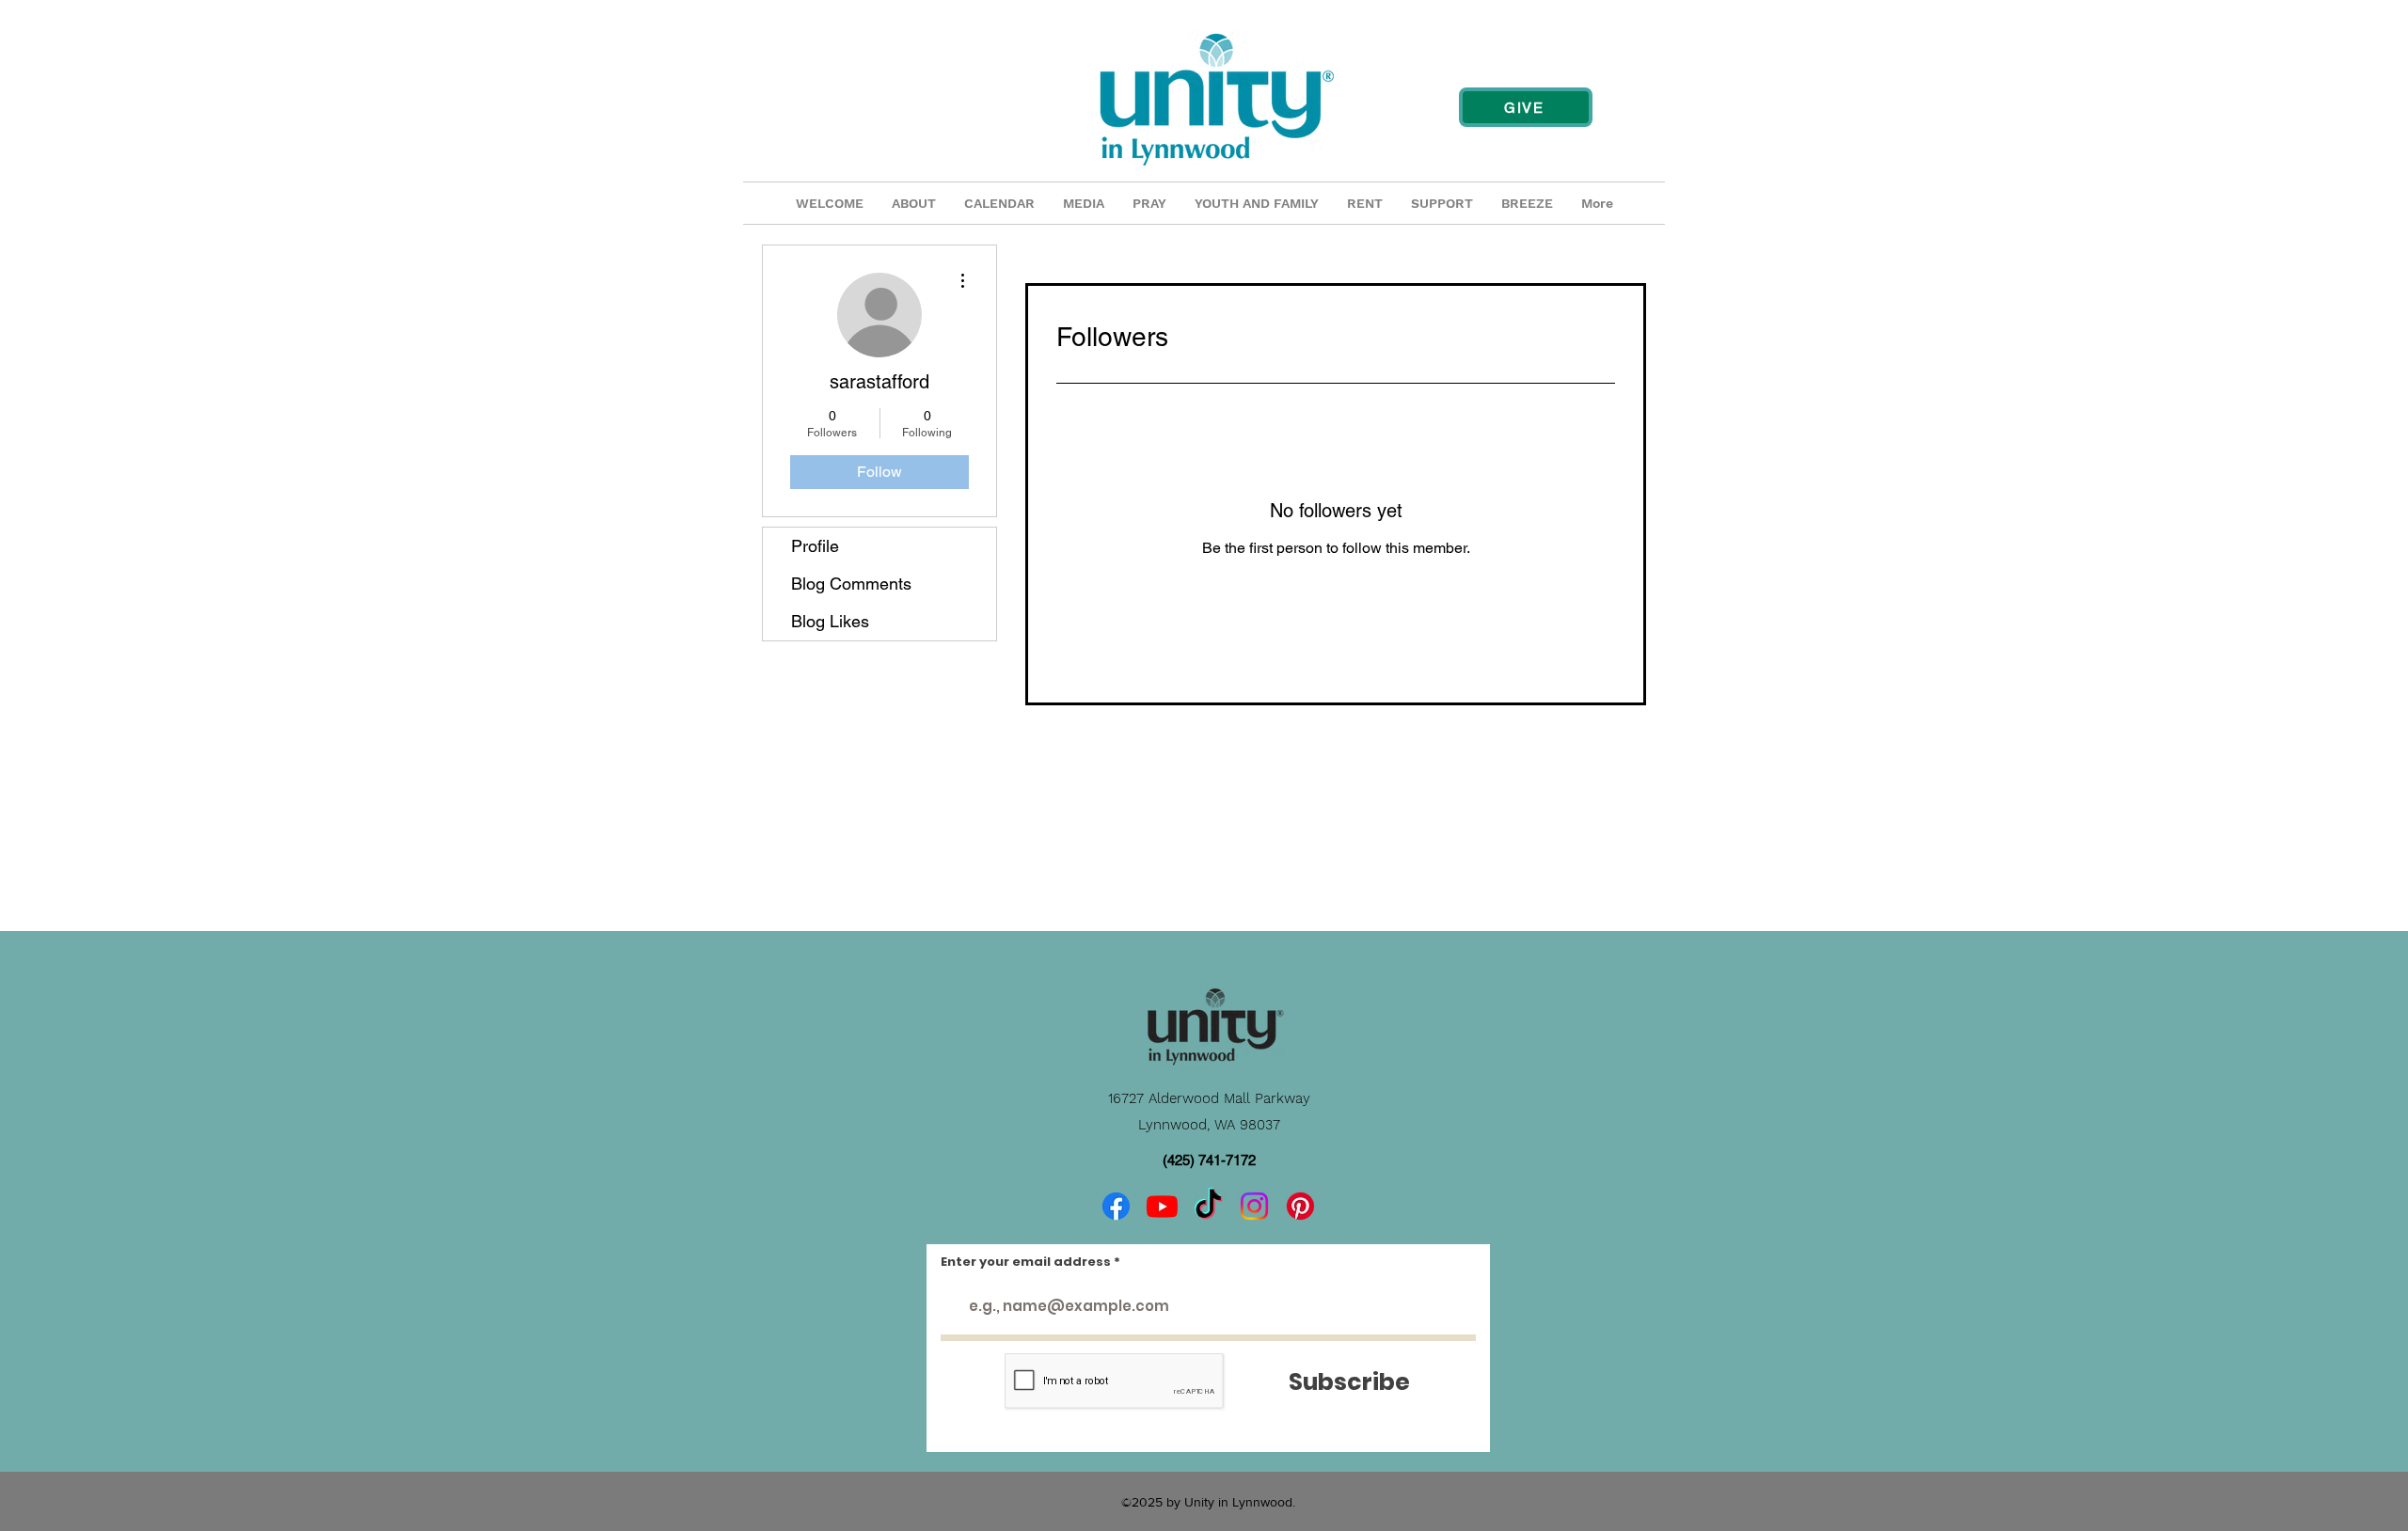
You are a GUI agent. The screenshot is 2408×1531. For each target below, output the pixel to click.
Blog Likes (830, 621)
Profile (815, 546)
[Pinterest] (1300, 1206)
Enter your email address (1026, 1262)
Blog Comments (851, 584)
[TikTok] (1208, 1206)
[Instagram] (1254, 1206)
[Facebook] (1116, 1206)
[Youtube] (1162, 1206)
